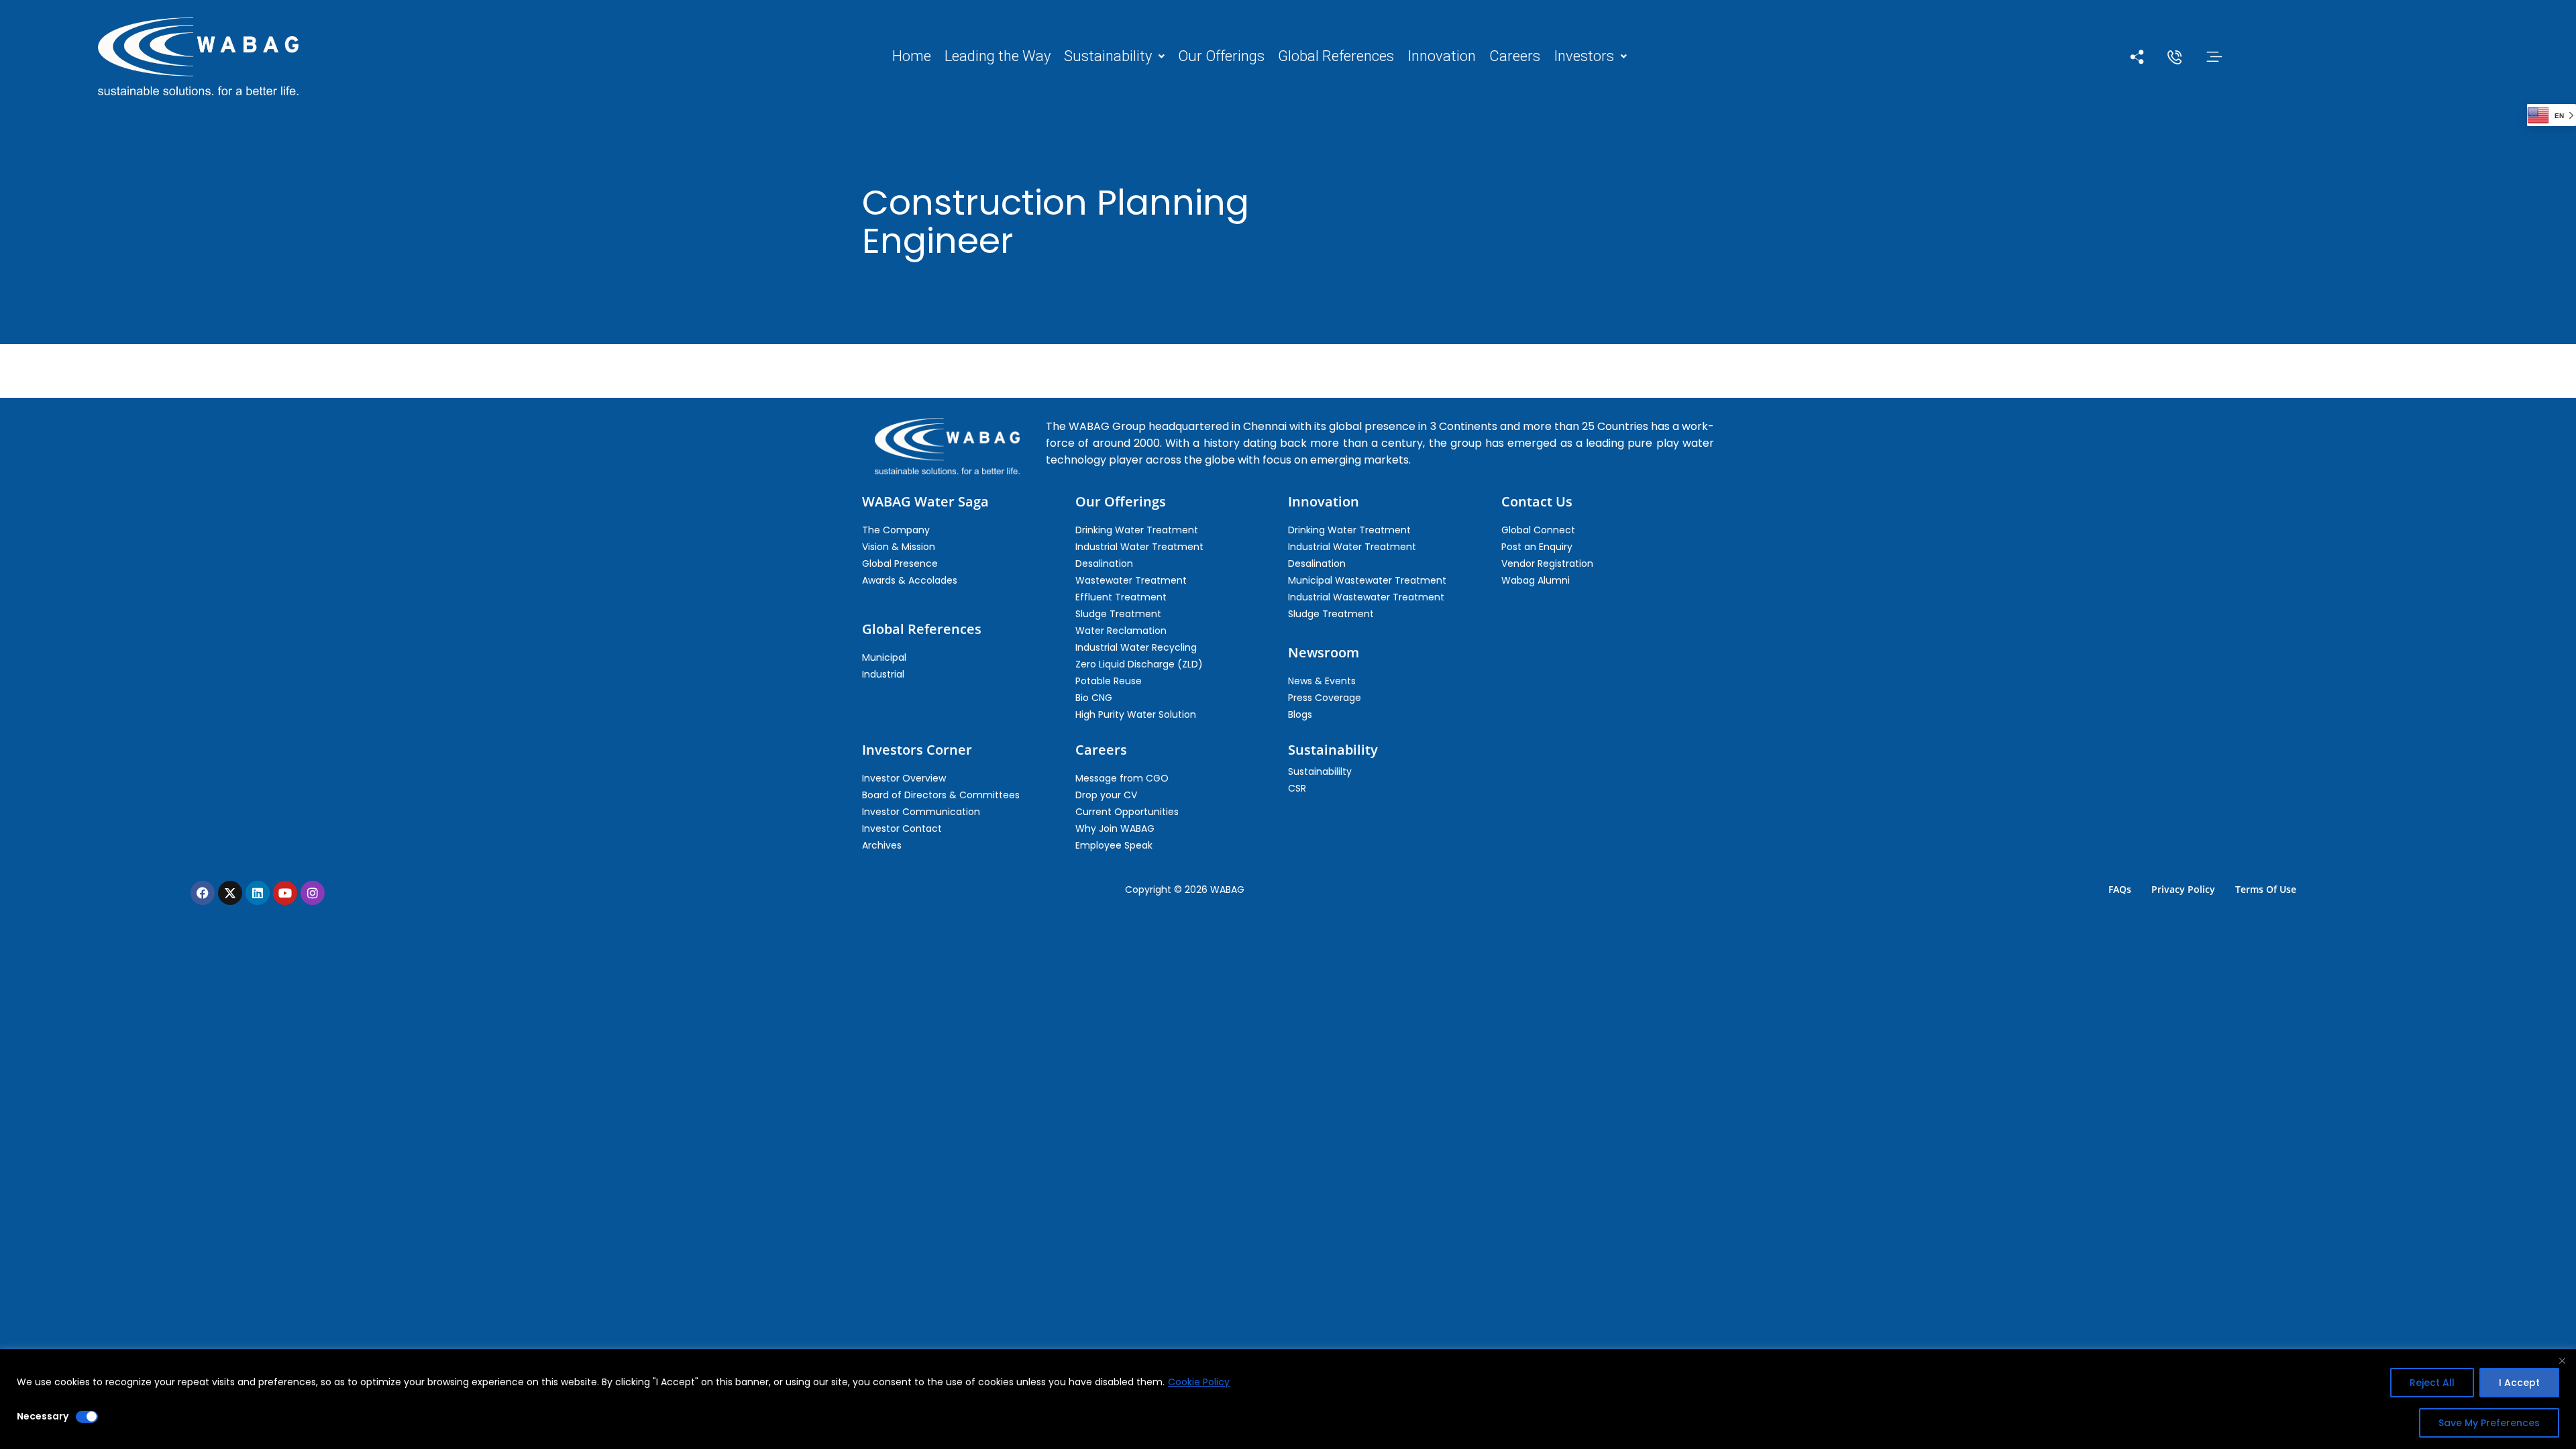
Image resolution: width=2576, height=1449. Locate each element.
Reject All (2432, 1383)
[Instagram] (313, 893)
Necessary (43, 1416)
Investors (1584, 56)
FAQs (2120, 889)
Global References (1336, 56)
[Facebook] (203, 893)
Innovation (1442, 56)
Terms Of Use (2266, 889)
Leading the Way (998, 56)
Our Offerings (1221, 56)
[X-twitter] (230, 893)
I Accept (2519, 1383)
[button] (1114, 56)
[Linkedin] (258, 893)
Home (912, 56)
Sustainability (1108, 56)
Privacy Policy (2183, 889)
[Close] (2562, 1360)
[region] (1288, 1399)
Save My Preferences (2489, 1423)
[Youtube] (285, 893)
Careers (1515, 56)
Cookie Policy (1199, 1382)
